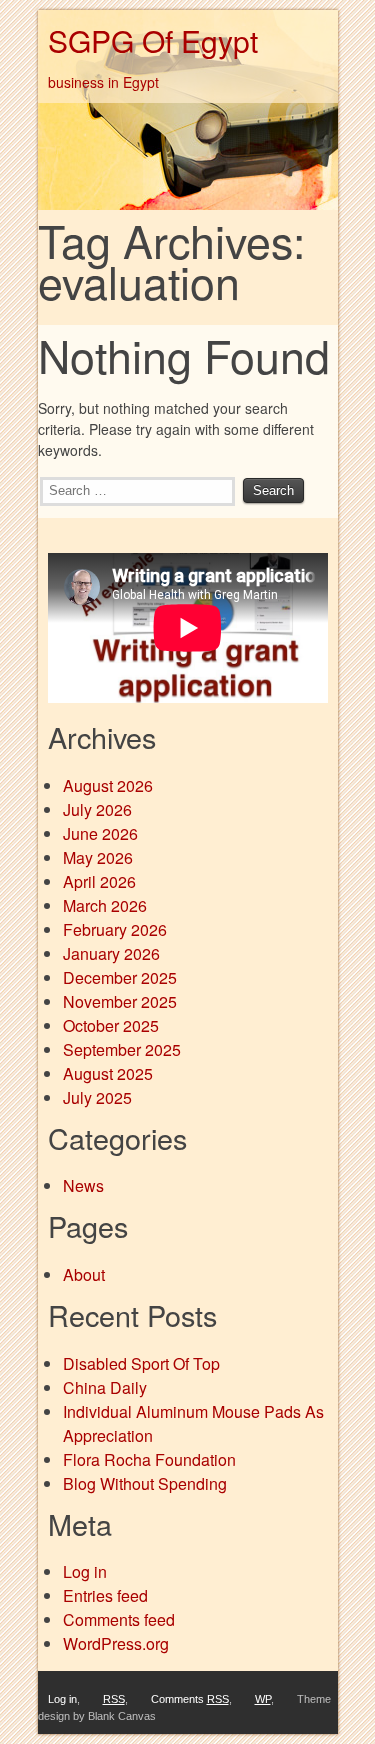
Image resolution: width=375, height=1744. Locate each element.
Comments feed (119, 1619)
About (84, 1274)
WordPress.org (116, 1643)
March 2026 (105, 905)
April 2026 (99, 881)
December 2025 (120, 977)
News (83, 1185)
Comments (190, 1699)
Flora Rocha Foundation (149, 1459)
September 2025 (122, 1049)
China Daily (105, 1387)
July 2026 (97, 809)
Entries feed (105, 1595)
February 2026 (115, 929)
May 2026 (98, 857)
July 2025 (97, 1097)
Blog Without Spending (145, 1483)
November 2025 (120, 1001)
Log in (85, 1571)
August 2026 (108, 785)
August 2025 (108, 1073)
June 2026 (100, 833)
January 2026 (111, 953)
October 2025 (111, 1025)
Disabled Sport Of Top (141, 1363)
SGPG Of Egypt (153, 40)
